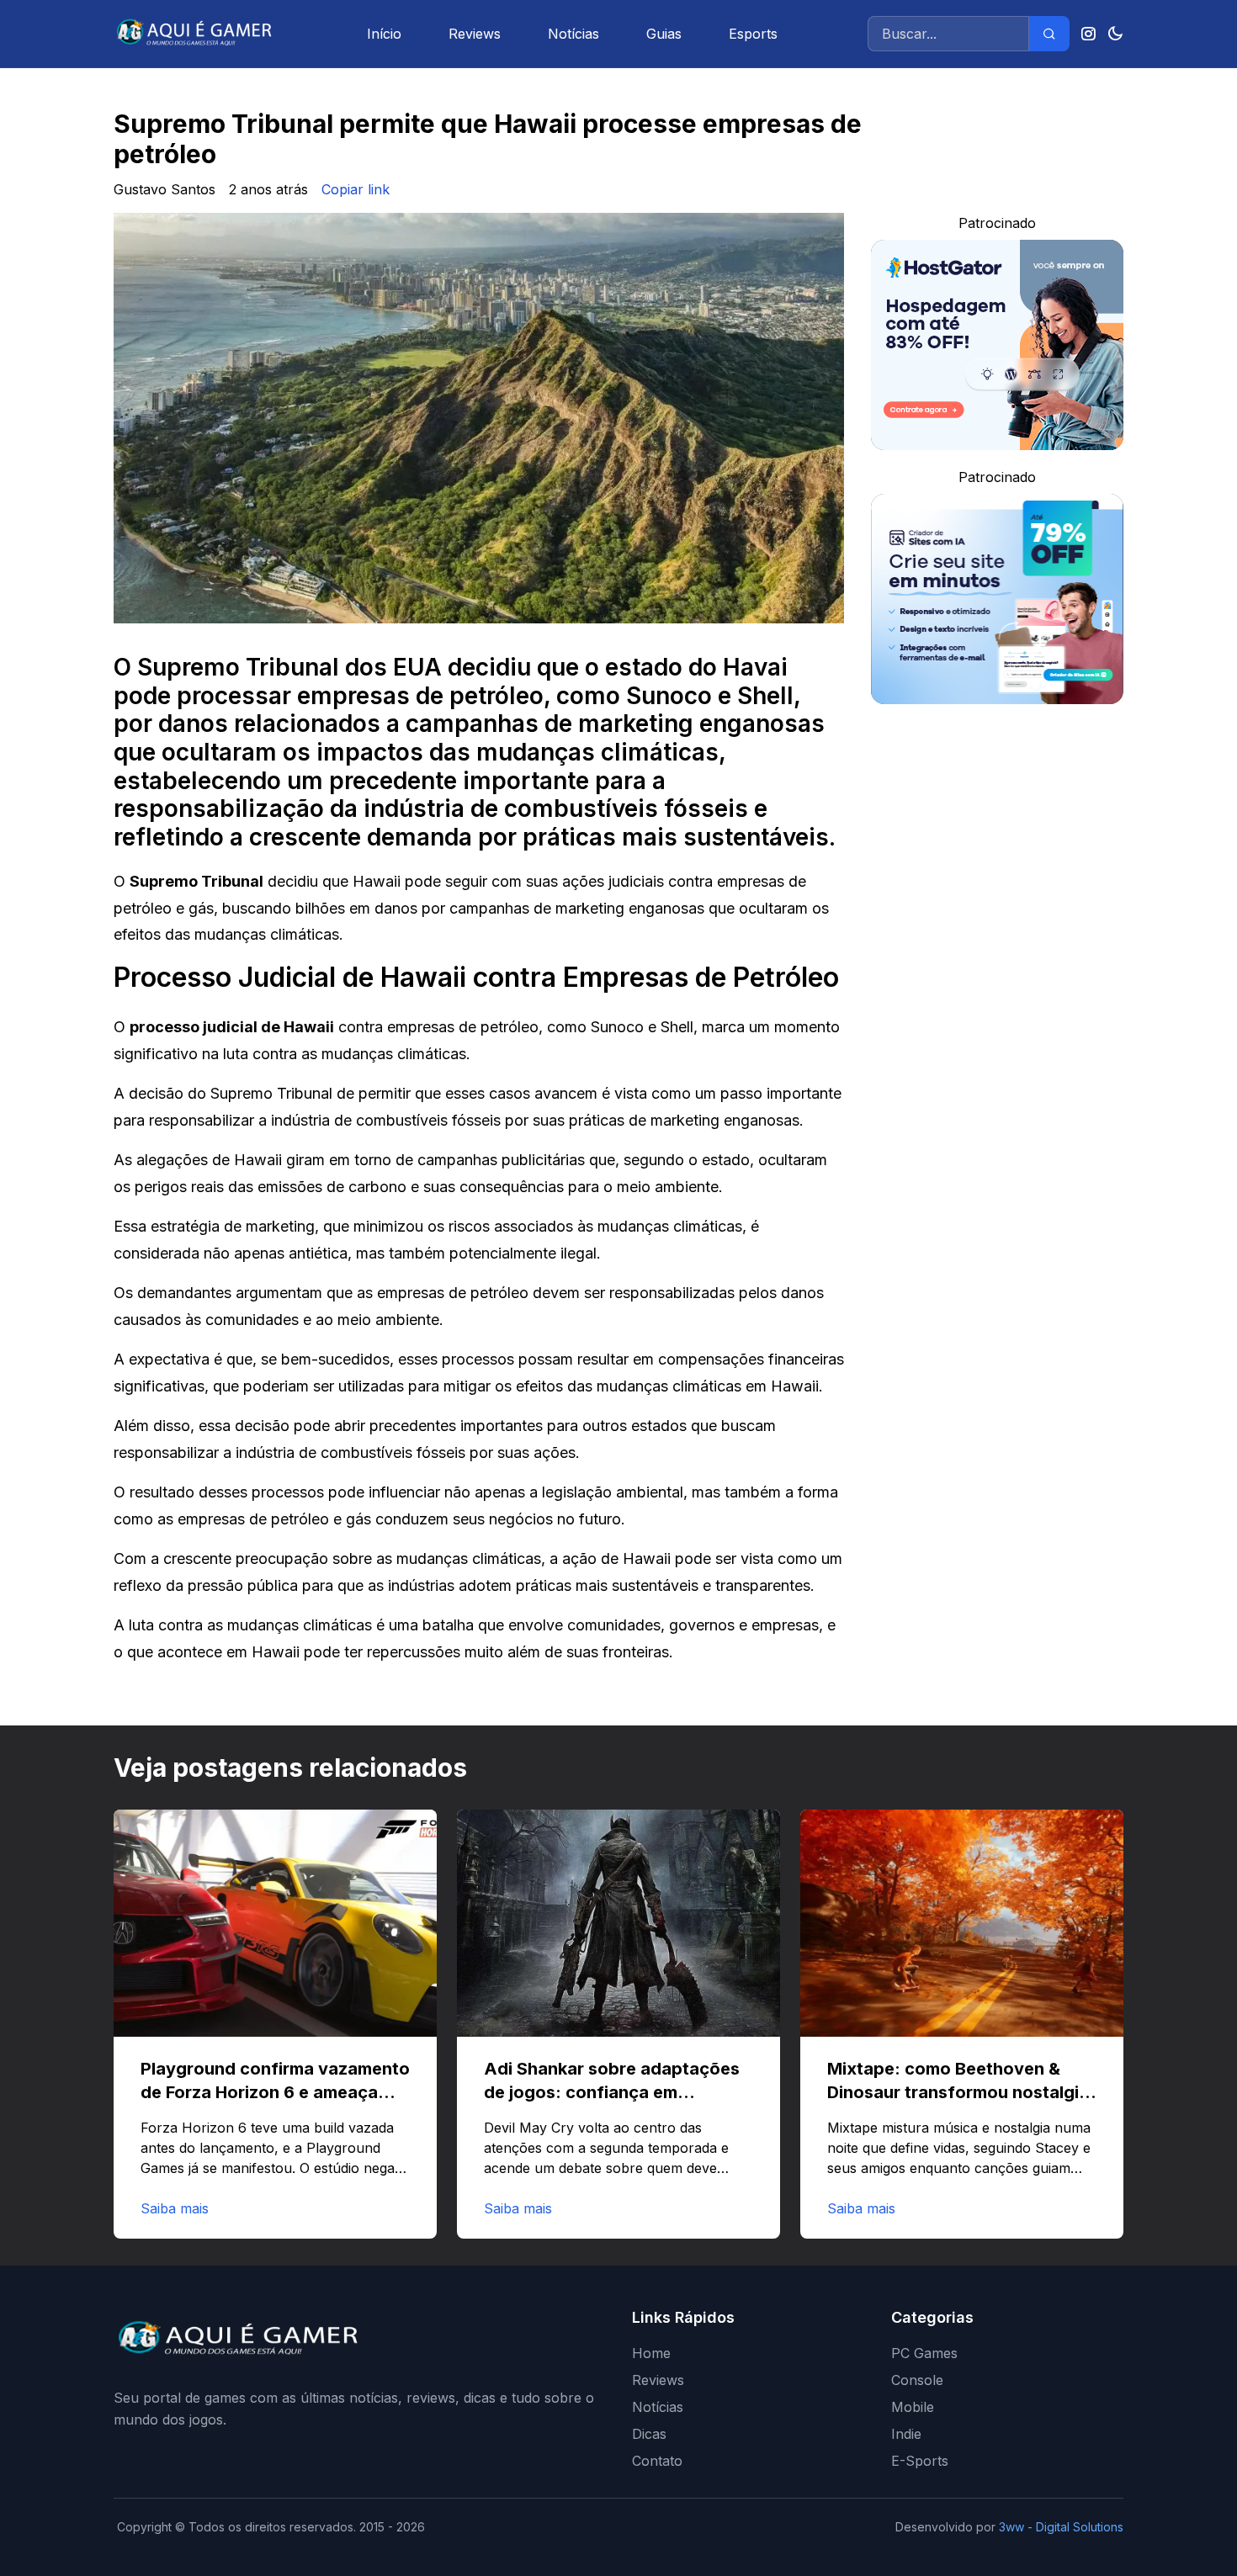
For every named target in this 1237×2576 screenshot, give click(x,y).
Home (651, 2353)
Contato (657, 2461)
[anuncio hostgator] (997, 345)
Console (917, 2380)
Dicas (649, 2434)
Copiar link (356, 189)
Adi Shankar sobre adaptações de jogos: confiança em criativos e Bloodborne (612, 2092)
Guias (664, 34)
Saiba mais (175, 2208)
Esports (753, 34)
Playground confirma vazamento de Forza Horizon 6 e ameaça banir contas (275, 2092)
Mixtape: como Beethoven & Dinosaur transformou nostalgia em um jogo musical (958, 2092)
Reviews (475, 34)
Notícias (573, 34)
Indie (906, 2434)
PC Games (924, 2353)
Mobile (913, 2407)
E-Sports (920, 2461)
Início (384, 34)
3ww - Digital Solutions (1061, 2527)
